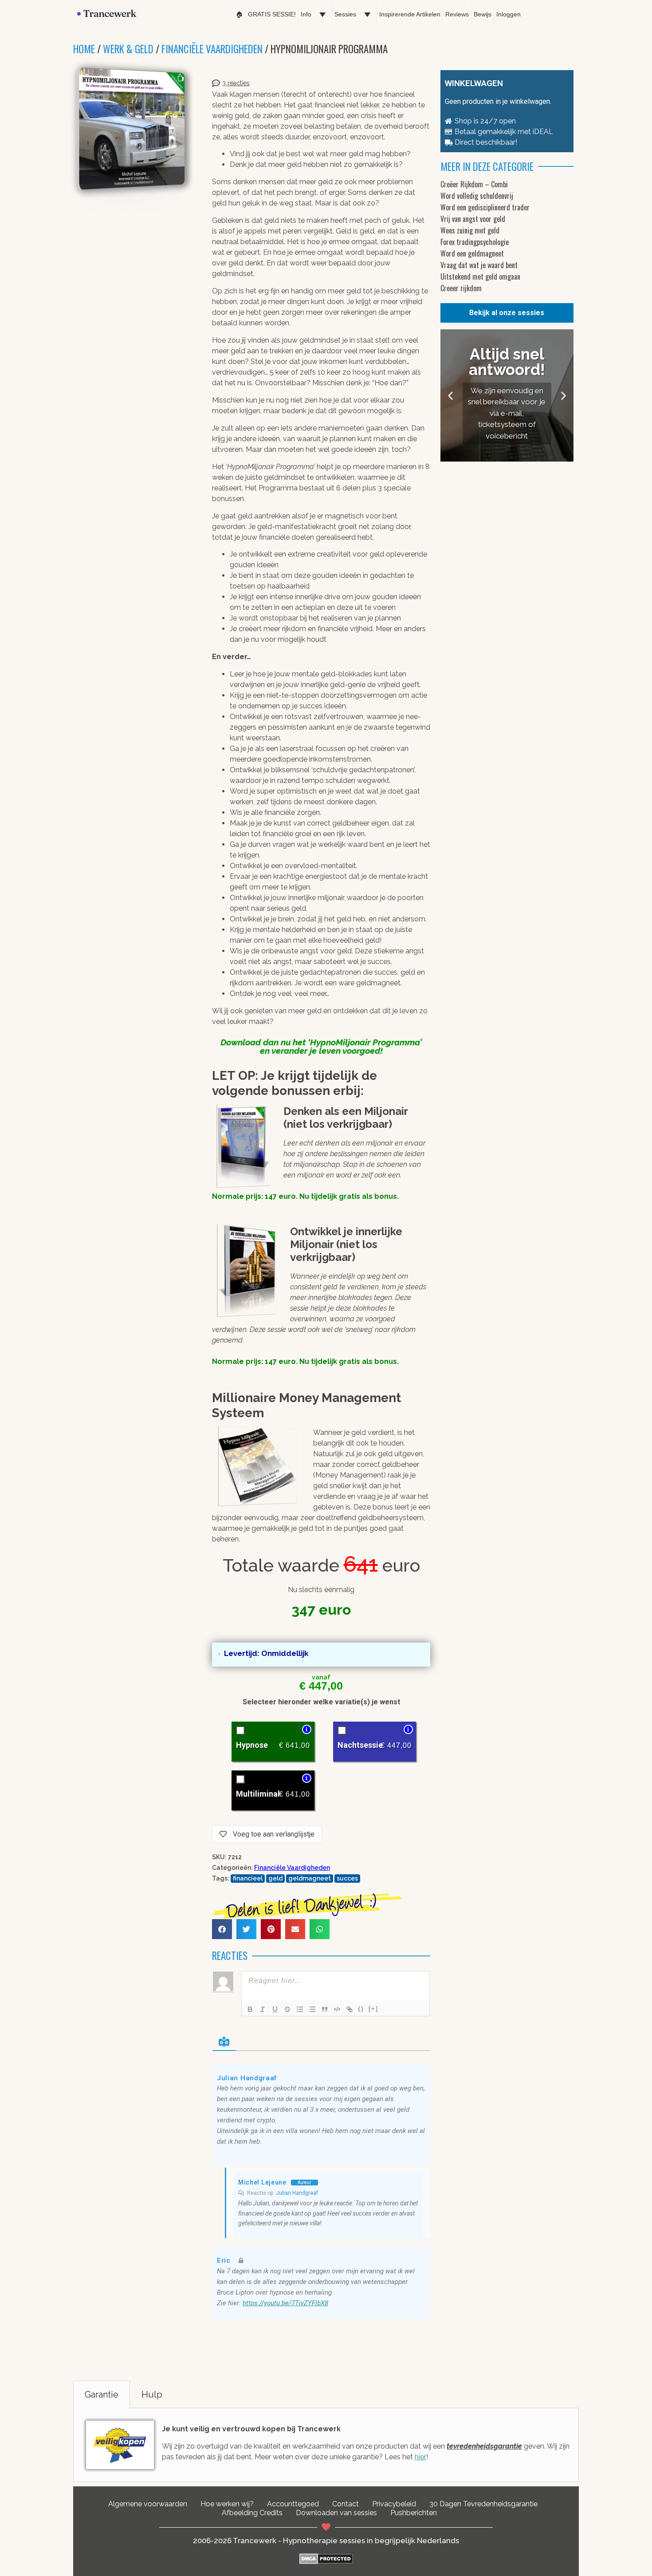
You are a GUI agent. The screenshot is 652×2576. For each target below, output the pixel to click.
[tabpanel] (326, 2445)
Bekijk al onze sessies (507, 313)
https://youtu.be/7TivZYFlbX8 (285, 2303)
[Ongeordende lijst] (312, 2009)
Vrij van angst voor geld (473, 219)
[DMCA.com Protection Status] (326, 2562)
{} (361, 2009)
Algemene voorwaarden (148, 2504)
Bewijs (483, 14)
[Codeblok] (337, 2009)
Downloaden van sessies (336, 2513)
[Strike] (287, 2009)
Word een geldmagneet (472, 253)
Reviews (457, 14)
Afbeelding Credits (252, 2513)
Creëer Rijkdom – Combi (474, 184)
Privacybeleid (394, 2504)
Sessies (345, 14)
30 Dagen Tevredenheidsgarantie (483, 2504)
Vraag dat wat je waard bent (479, 265)
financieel (248, 1878)
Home (84, 49)
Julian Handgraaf (297, 2193)
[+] (373, 2009)
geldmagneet (310, 1878)
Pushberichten (414, 2513)
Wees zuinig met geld (470, 230)
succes (347, 1878)
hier (420, 2457)
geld (275, 1878)
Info (306, 14)
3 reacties (236, 83)
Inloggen (509, 14)
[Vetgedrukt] (250, 2009)
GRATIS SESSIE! (272, 14)
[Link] (350, 2009)
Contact (346, 2504)
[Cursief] (263, 2009)
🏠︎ (240, 14)
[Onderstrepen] (275, 2009)
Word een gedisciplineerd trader (485, 207)
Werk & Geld (128, 49)
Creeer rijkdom (461, 288)
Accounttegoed (293, 2504)
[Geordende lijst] (300, 2009)
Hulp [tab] (152, 2394)
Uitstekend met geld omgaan (480, 277)
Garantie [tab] (102, 2394)
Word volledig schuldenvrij (477, 196)
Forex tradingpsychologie (475, 242)
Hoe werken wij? (227, 2504)
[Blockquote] (325, 2009)
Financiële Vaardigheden (212, 49)
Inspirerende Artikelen (410, 14)
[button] (222, 1929)
